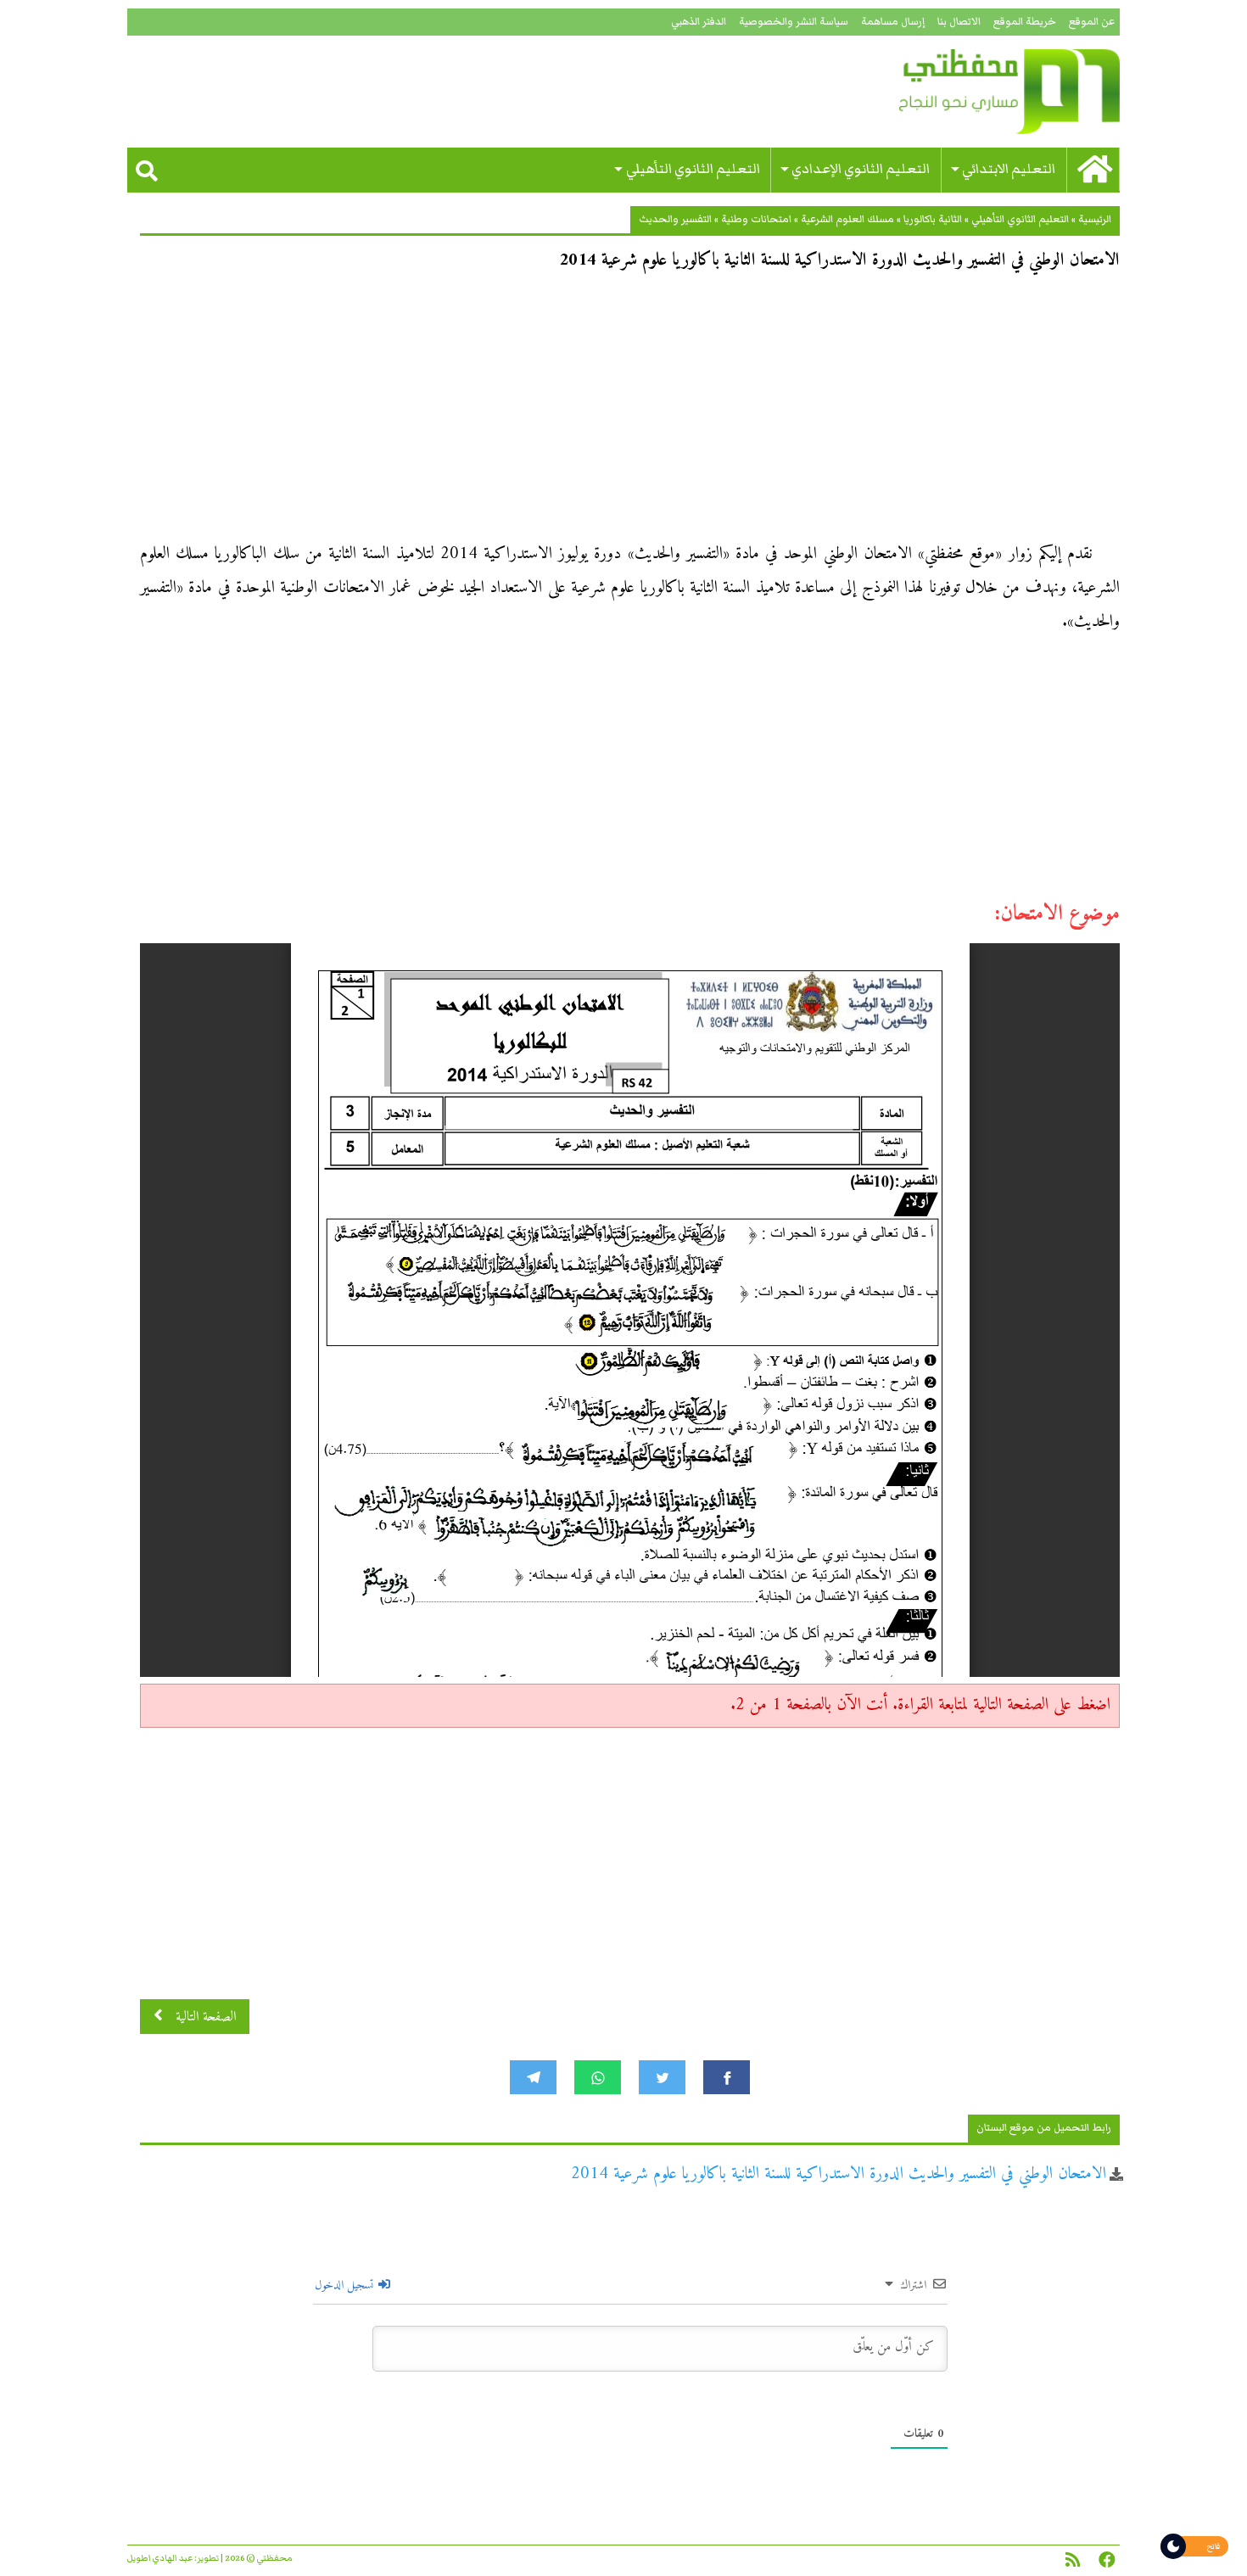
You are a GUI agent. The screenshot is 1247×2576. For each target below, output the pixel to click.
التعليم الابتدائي (1009, 169)
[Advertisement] (630, 412)
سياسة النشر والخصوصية (794, 22)
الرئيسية (1095, 219)
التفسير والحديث (675, 219)
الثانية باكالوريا (933, 219)
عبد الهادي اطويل (160, 2558)
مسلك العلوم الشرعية (847, 219)
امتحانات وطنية (756, 219)
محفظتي (961, 92)
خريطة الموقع (1025, 22)
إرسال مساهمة (893, 22)
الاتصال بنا (959, 22)
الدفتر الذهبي (699, 22)
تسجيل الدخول (346, 2285)
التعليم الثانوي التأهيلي (693, 169)
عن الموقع (1092, 22)
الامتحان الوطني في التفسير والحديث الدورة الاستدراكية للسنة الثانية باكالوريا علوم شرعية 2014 (839, 2174)
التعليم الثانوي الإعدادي (861, 169)
